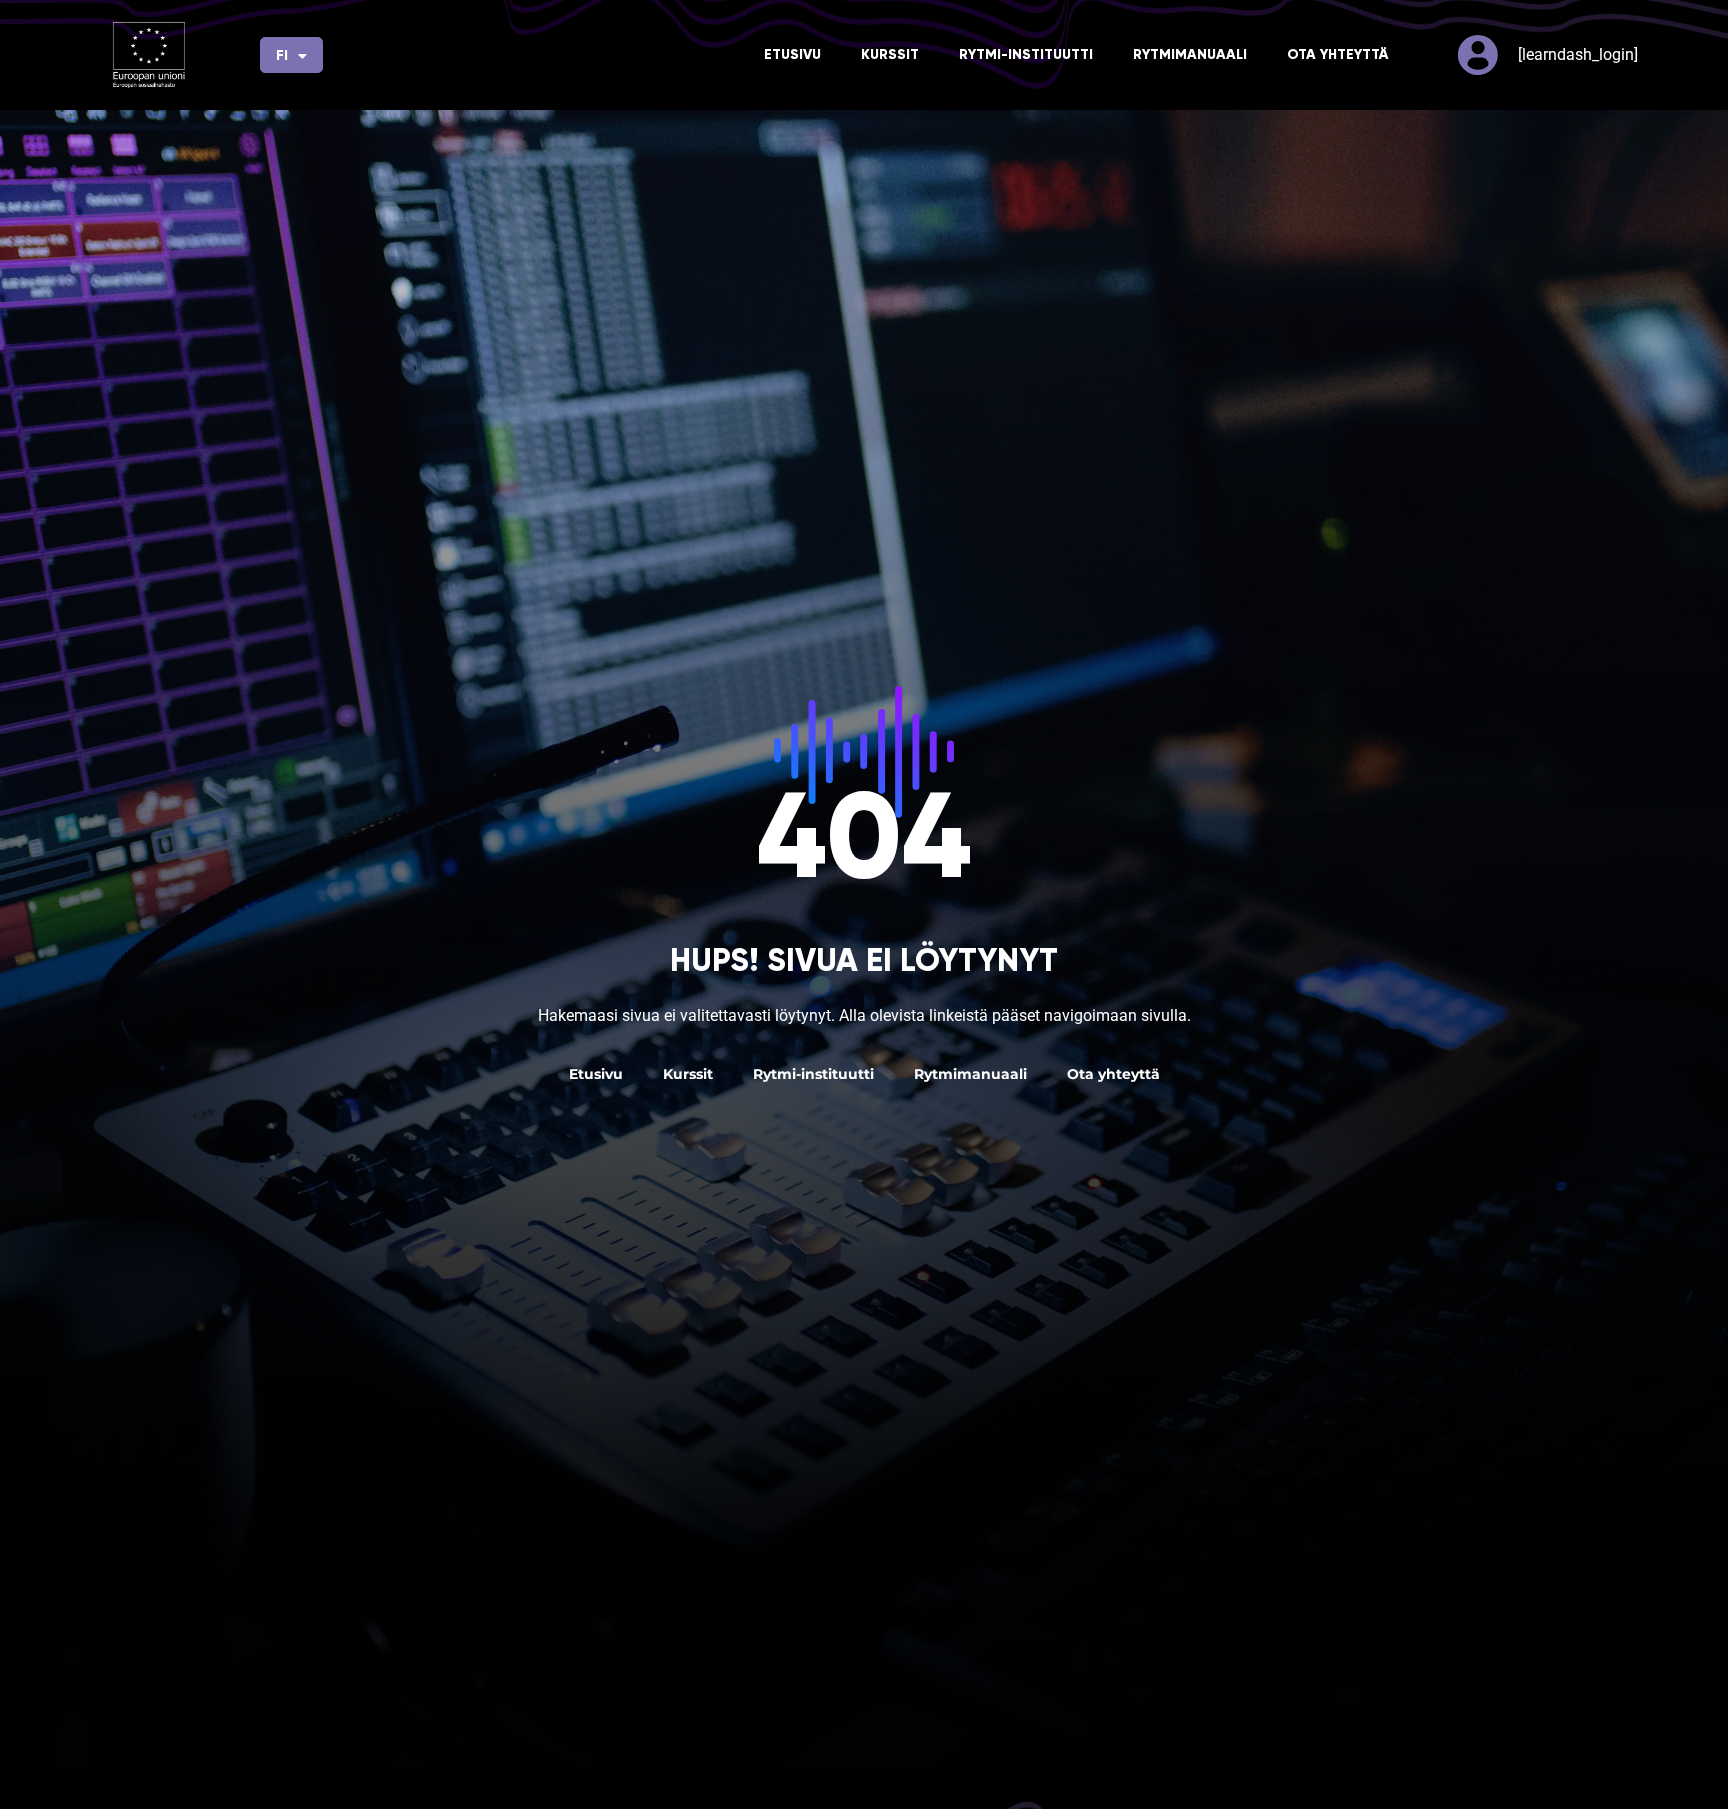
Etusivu (792, 54)
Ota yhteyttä (1337, 54)
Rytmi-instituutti (1026, 54)
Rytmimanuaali (1190, 54)
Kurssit (890, 54)
